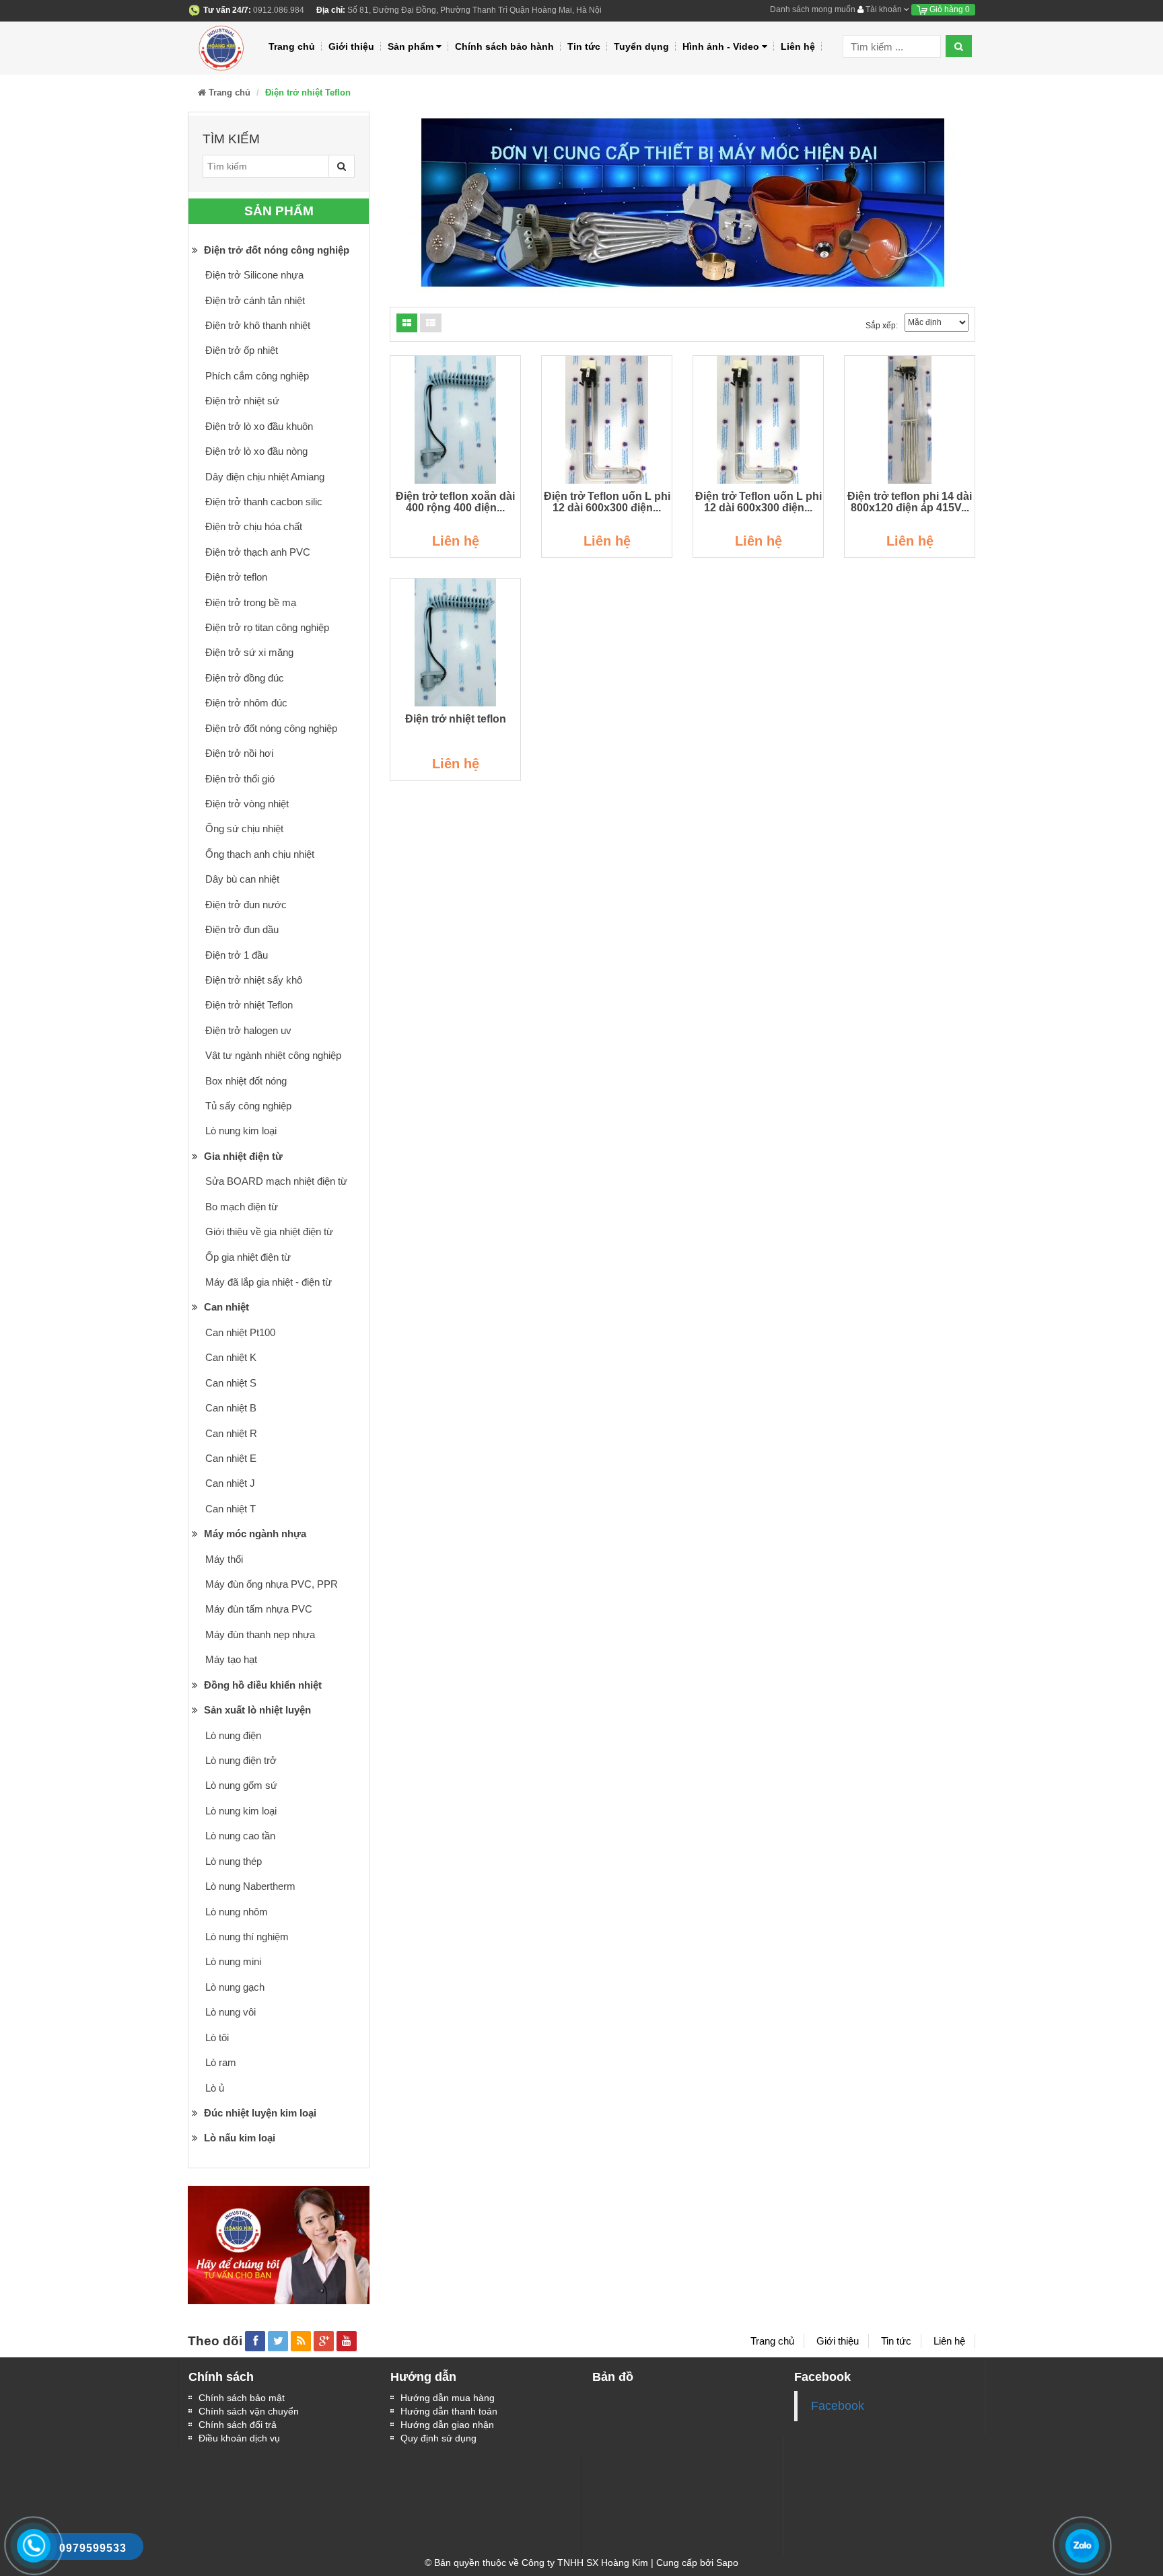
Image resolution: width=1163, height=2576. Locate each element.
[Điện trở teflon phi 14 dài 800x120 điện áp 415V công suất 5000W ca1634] (910, 420)
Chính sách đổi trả (238, 2425)
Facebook (838, 2406)
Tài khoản (884, 9)
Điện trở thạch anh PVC (258, 552)
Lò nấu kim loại (238, 2138)
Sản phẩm (411, 46)
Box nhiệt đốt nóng (246, 1081)
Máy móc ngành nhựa (254, 1534)
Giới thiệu (351, 46)
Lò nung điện (233, 1735)
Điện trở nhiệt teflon (456, 719)
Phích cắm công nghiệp (257, 376)
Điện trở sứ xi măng (249, 652)
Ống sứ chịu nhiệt (244, 829)
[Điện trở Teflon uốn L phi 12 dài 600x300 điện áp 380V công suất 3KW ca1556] (607, 420)
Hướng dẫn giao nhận (447, 2425)
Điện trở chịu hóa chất (254, 526)
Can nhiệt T (231, 1509)
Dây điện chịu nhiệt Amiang (265, 477)
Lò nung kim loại (241, 1131)
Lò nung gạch (235, 1987)
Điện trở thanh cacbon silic (264, 502)
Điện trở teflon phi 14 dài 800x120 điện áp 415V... (910, 502)
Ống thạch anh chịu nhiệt (260, 854)
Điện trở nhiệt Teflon (249, 1005)
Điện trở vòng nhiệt (247, 804)
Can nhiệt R (231, 1433)
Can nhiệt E (231, 1458)
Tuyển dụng (641, 46)
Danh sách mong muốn (813, 9)
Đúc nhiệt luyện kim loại (259, 2113)
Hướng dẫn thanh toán (449, 2411)
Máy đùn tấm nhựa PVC (259, 1609)
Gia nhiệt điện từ (242, 1156)
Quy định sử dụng (438, 2438)
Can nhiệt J (230, 1483)
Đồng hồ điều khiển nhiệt (261, 1685)
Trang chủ (292, 46)
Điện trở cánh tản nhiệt (255, 300)
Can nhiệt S (231, 1383)
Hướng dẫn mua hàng (448, 2398)
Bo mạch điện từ (242, 1207)
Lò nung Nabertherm (250, 1886)
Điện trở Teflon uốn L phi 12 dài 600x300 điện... (607, 502)
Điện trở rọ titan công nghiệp (267, 627)
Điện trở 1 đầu (237, 955)
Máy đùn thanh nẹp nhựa (260, 1634)
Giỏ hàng (949, 9)
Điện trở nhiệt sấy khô (254, 980)
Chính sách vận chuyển (249, 2411)
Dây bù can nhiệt (242, 879)
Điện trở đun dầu (242, 929)
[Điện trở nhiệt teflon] (455, 642)
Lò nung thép (234, 1861)
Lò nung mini (233, 1961)
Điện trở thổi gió (240, 779)
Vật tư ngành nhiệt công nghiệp (273, 1055)
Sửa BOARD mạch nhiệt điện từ (276, 1181)
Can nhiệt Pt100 (240, 1332)
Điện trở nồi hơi (239, 753)
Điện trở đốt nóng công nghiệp (275, 250)
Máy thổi (224, 1559)
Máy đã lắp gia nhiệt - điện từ (269, 1282)
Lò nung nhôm (237, 1912)
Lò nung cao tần (240, 1836)
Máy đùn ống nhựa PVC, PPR (272, 1584)
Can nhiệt (225, 1307)
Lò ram (221, 2062)
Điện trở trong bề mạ (251, 602)
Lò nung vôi (231, 2012)
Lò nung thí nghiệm (247, 1937)
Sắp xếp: (882, 326)
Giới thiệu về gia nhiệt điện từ (269, 1231)
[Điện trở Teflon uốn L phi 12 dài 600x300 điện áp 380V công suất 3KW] (758, 420)
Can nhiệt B (231, 1408)
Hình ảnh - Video (721, 46)
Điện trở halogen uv (248, 1030)
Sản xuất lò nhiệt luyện (256, 1710)
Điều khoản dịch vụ (239, 2438)
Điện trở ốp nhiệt (242, 350)
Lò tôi (217, 2037)
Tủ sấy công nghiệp (248, 1106)
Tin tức (584, 46)
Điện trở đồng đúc (245, 678)
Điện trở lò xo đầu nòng (256, 451)
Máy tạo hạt (231, 1659)
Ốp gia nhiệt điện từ (248, 1257)
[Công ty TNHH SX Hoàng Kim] (223, 46)
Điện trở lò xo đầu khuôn (259, 426)
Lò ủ (215, 2088)
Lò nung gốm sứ (241, 1785)
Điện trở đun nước (246, 905)
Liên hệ (798, 46)
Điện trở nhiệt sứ (242, 401)
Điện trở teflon (236, 577)
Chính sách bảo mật (242, 2398)
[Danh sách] (407, 323)
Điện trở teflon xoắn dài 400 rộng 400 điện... (455, 502)
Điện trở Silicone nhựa (254, 275)
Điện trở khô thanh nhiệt (258, 325)
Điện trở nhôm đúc (246, 703)
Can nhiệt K (231, 1357)
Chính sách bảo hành (504, 46)
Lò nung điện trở (241, 1760)
